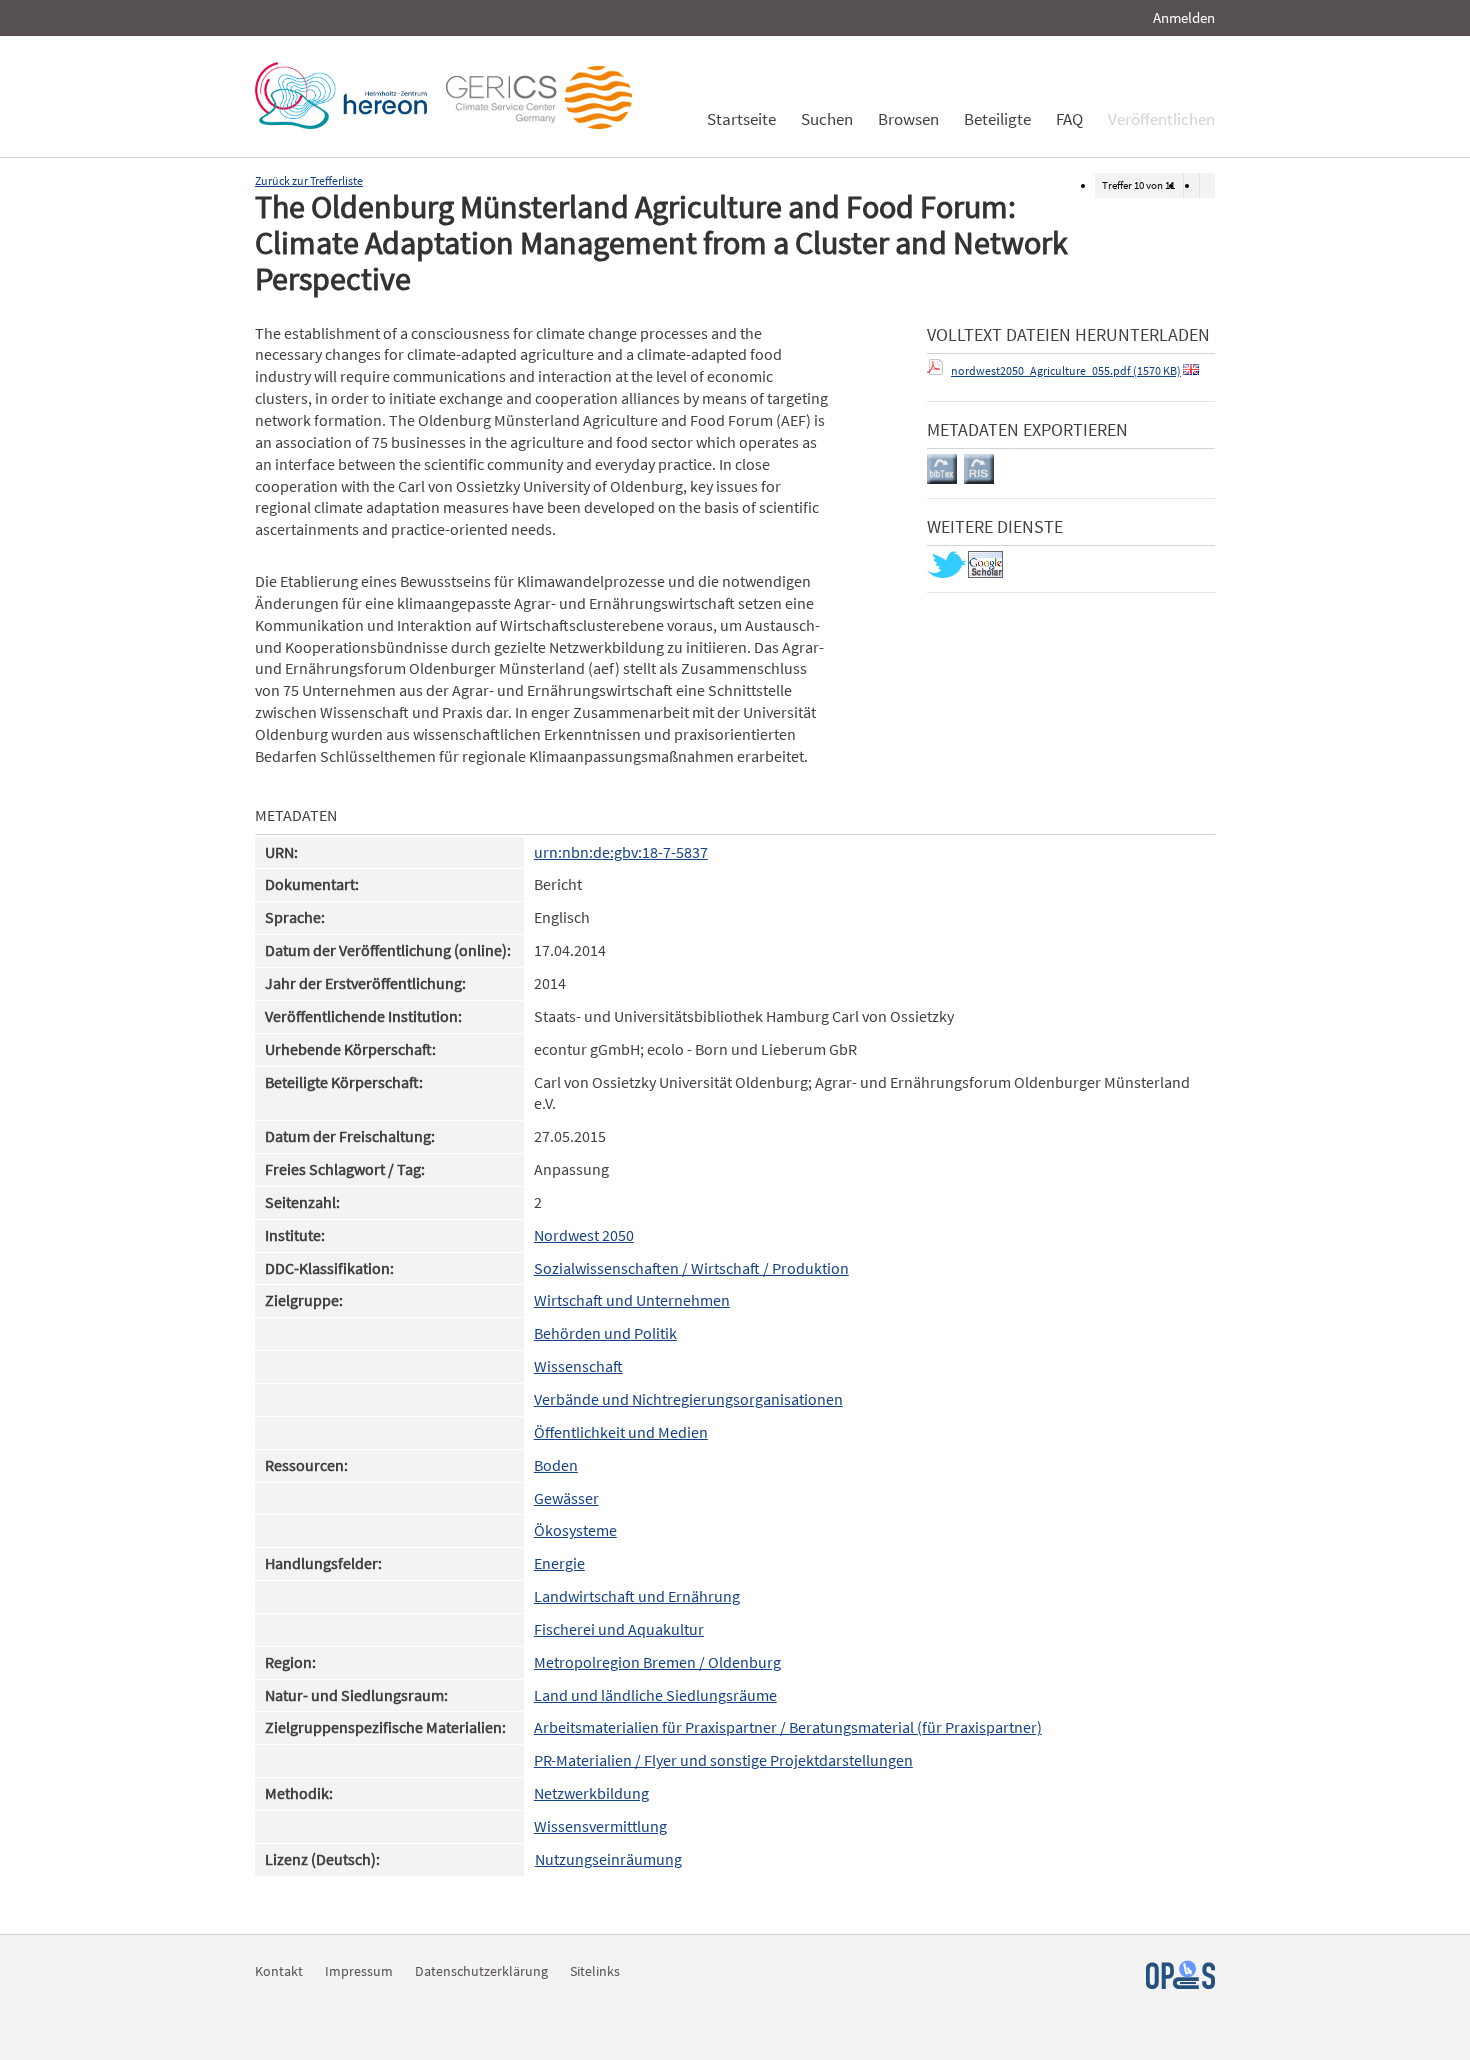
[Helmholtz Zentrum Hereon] (346, 123)
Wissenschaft (578, 1366)
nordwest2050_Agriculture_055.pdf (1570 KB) (1066, 370)
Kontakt (279, 1971)
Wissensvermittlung (600, 1826)
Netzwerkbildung (591, 1793)
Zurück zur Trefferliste (309, 180)
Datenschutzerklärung (481, 1971)
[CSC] (544, 123)
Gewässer (566, 1498)
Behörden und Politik (605, 1333)
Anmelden (1184, 17)
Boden (556, 1465)
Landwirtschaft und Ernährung (637, 1596)
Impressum (359, 1971)
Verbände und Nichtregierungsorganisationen (688, 1399)
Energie (559, 1563)
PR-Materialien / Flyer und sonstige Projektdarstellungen (723, 1760)
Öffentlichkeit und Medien (621, 1432)
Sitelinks (595, 1971)
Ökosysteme (575, 1530)
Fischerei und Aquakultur (619, 1629)
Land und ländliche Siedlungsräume (655, 1695)
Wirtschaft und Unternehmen (632, 1300)
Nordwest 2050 (584, 1235)
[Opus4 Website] (1180, 1984)
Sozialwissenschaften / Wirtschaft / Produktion (691, 1268)
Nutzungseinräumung (608, 1859)
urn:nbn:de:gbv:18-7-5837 (621, 852)
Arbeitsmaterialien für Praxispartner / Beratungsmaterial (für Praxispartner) (788, 1727)
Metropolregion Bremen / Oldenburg (657, 1662)
